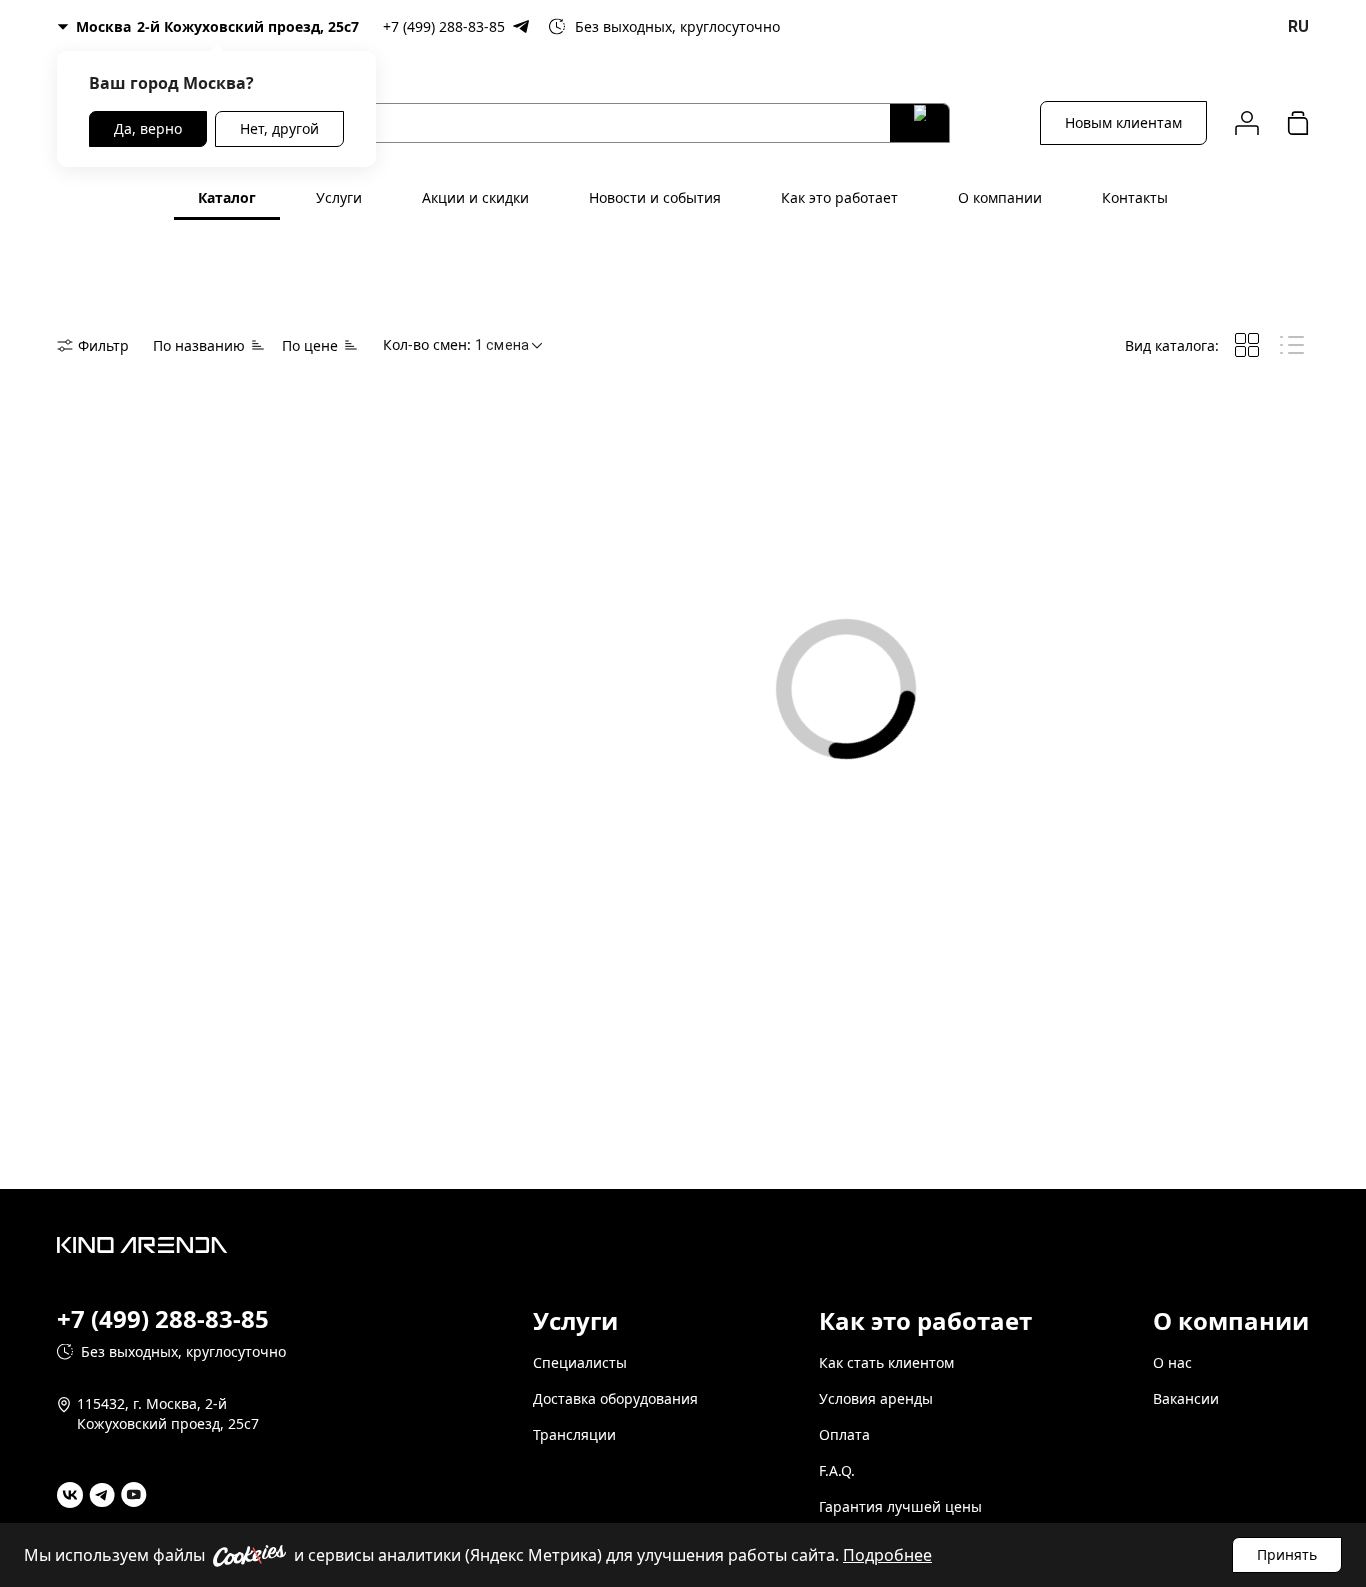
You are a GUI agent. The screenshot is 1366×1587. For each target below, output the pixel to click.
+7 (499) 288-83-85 (444, 26)
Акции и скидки (475, 197)
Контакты (1135, 197)
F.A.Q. (837, 1470)
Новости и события (655, 197)
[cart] (1298, 122)
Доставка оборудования (615, 1398)
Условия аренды (876, 1398)
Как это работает (839, 197)
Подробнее (887, 1555)
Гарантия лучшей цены (900, 1506)
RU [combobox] (1298, 26)
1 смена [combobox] (502, 345)
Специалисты (580, 1362)
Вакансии (1186, 1398)
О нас (1172, 1362)
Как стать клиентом (886, 1362)
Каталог (227, 197)
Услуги (339, 197)
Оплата (844, 1434)
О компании (1000, 197)
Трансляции (574, 1434)
